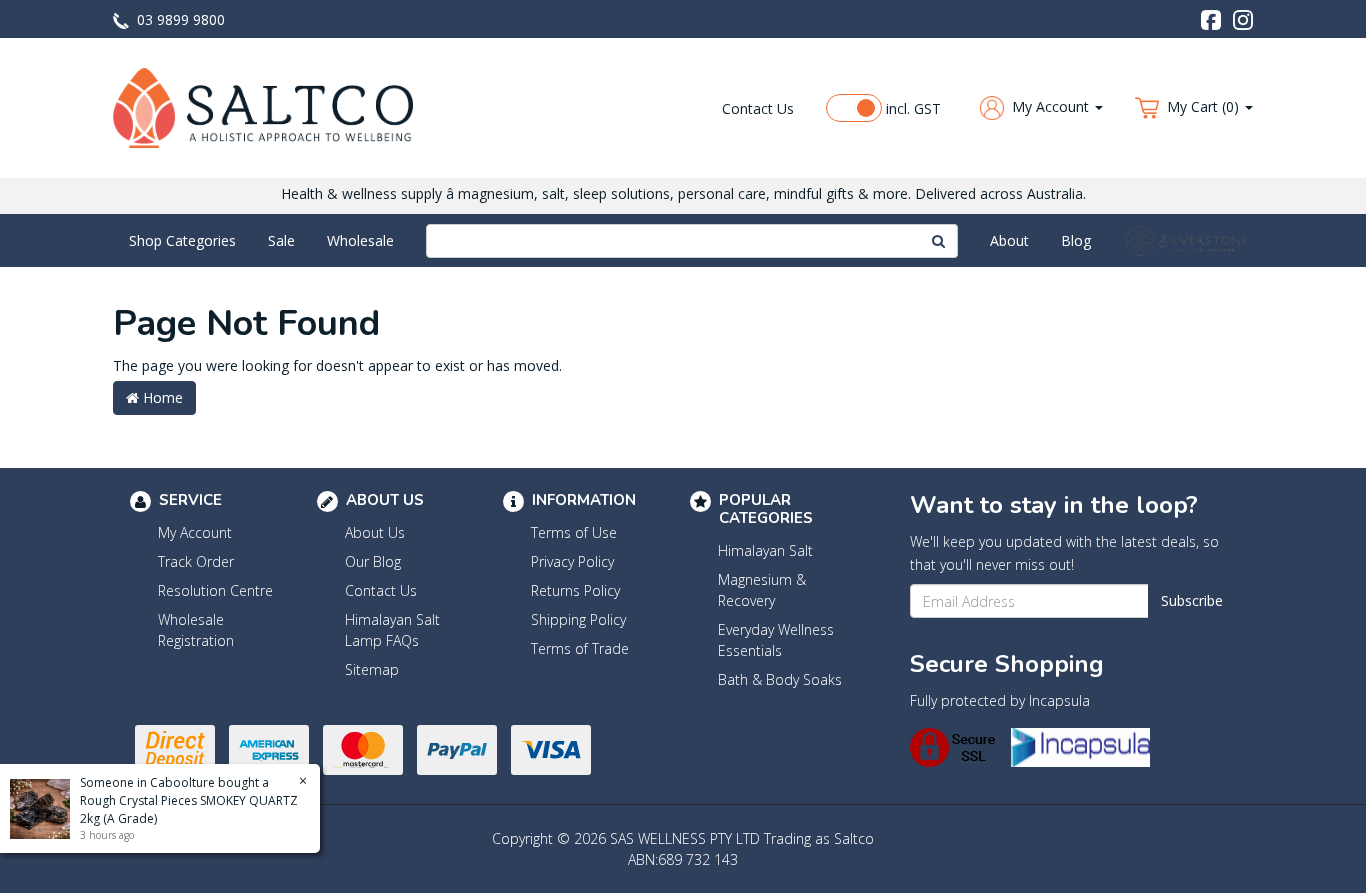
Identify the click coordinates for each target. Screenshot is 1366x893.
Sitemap (372, 669)
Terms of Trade (580, 648)
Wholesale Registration (196, 630)
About (1009, 240)
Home (161, 397)
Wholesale (360, 240)
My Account (195, 532)
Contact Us (758, 108)
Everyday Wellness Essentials (776, 640)
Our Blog (373, 561)
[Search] (939, 241)
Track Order (196, 561)
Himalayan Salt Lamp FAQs (392, 630)
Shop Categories (182, 240)
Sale (281, 240)
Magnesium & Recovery (762, 590)
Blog (1076, 240)
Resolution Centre (215, 590)
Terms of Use (574, 532)
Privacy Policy (572, 561)
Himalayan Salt (765, 550)
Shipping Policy (578, 619)
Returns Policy (575, 590)
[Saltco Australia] (263, 106)
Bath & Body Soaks (780, 679)
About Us (375, 532)
